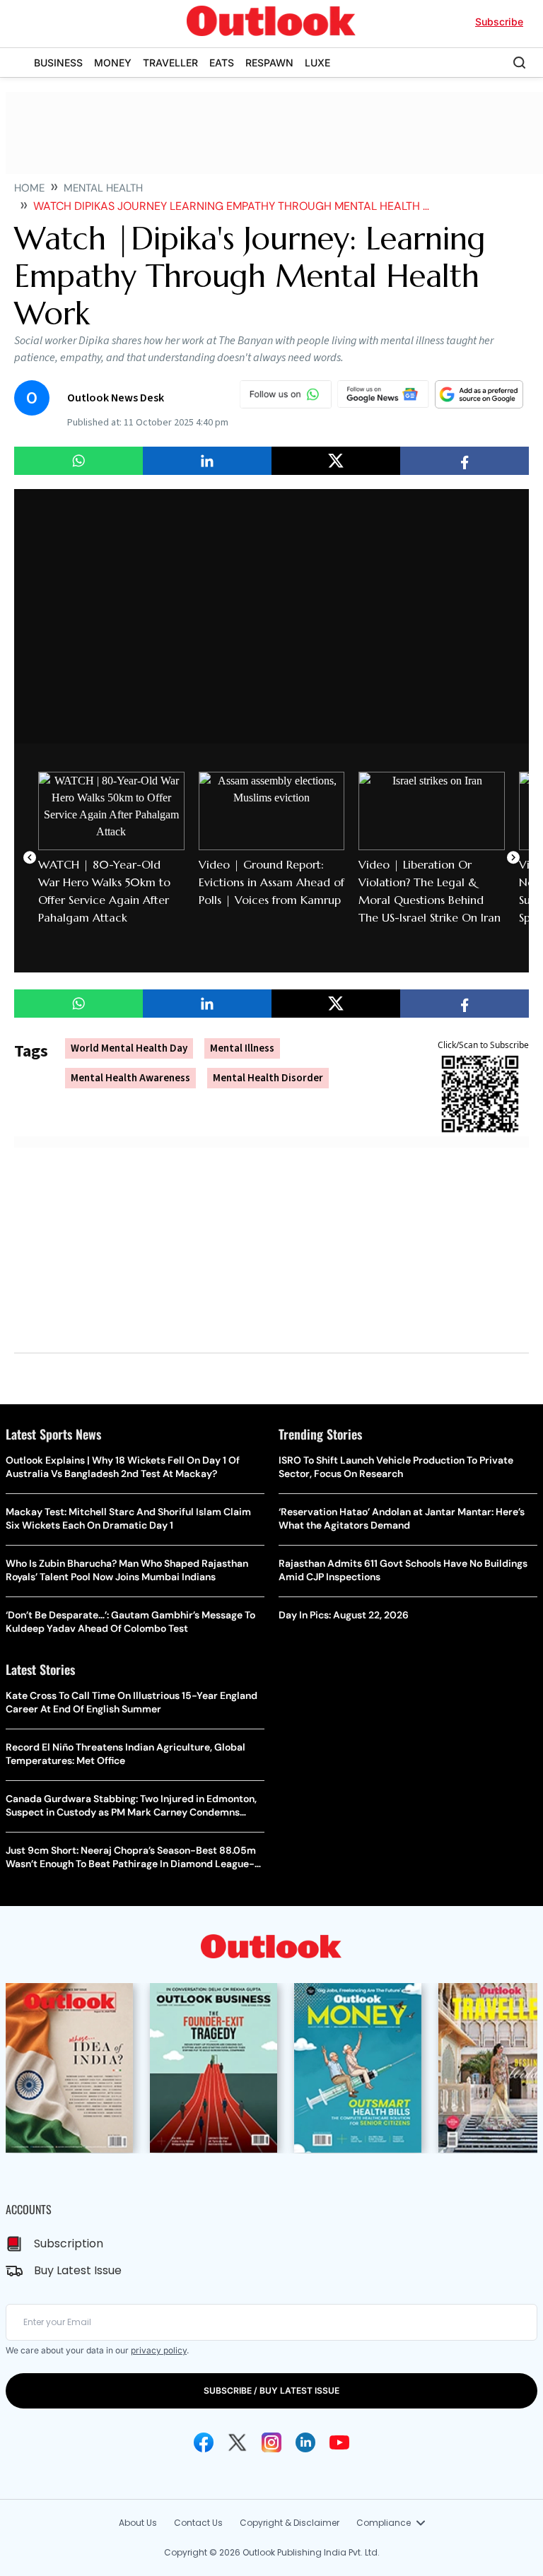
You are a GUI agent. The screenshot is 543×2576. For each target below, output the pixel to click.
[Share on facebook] (465, 461)
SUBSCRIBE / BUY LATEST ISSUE (271, 2390)
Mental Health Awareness (130, 1078)
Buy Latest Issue (78, 2270)
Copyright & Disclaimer (290, 2523)
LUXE (317, 63)
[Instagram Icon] (271, 2442)
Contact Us (198, 2523)
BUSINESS (58, 63)
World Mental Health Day (129, 1048)
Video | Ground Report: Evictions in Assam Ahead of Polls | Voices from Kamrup (271, 882)
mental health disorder (268, 1078)
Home (29, 188)
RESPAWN (269, 63)
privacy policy (159, 2350)
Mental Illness (242, 1048)
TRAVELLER (170, 63)
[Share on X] (336, 461)
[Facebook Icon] (204, 2442)
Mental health (103, 188)
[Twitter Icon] (238, 2442)
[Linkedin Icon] (305, 2442)
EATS (222, 63)
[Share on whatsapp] (78, 461)
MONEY (113, 63)
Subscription (69, 2243)
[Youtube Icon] (339, 2442)
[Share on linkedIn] (207, 461)
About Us (138, 2523)
